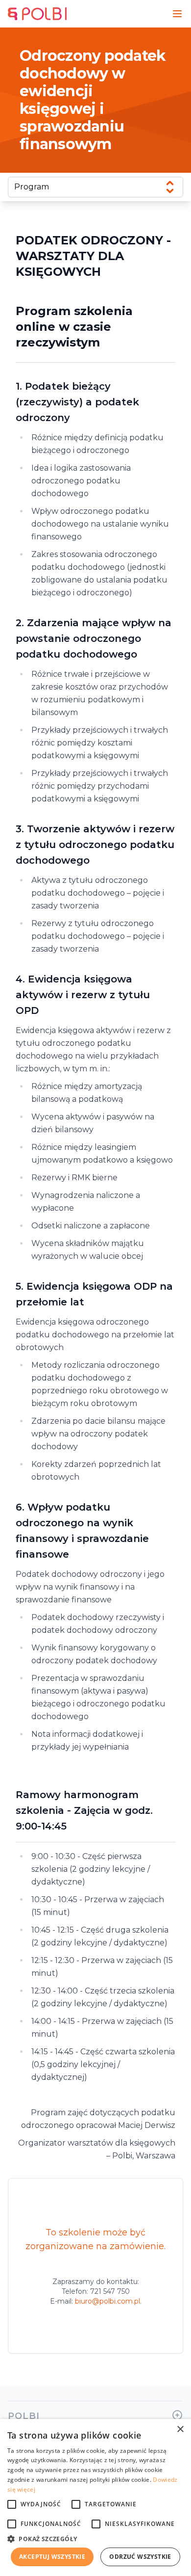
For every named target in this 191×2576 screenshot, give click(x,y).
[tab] (95, 402)
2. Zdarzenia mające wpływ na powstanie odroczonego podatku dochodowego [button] (94, 638)
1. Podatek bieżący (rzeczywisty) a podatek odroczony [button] (77, 402)
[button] (95, 2539)
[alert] (95, 2497)
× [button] (180, 2430)
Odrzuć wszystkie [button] (140, 2557)
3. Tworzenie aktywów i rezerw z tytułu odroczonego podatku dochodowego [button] (95, 845)
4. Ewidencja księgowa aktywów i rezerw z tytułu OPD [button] (83, 995)
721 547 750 (110, 2291)
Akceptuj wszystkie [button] (52, 2557)
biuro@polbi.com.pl (107, 2301)
